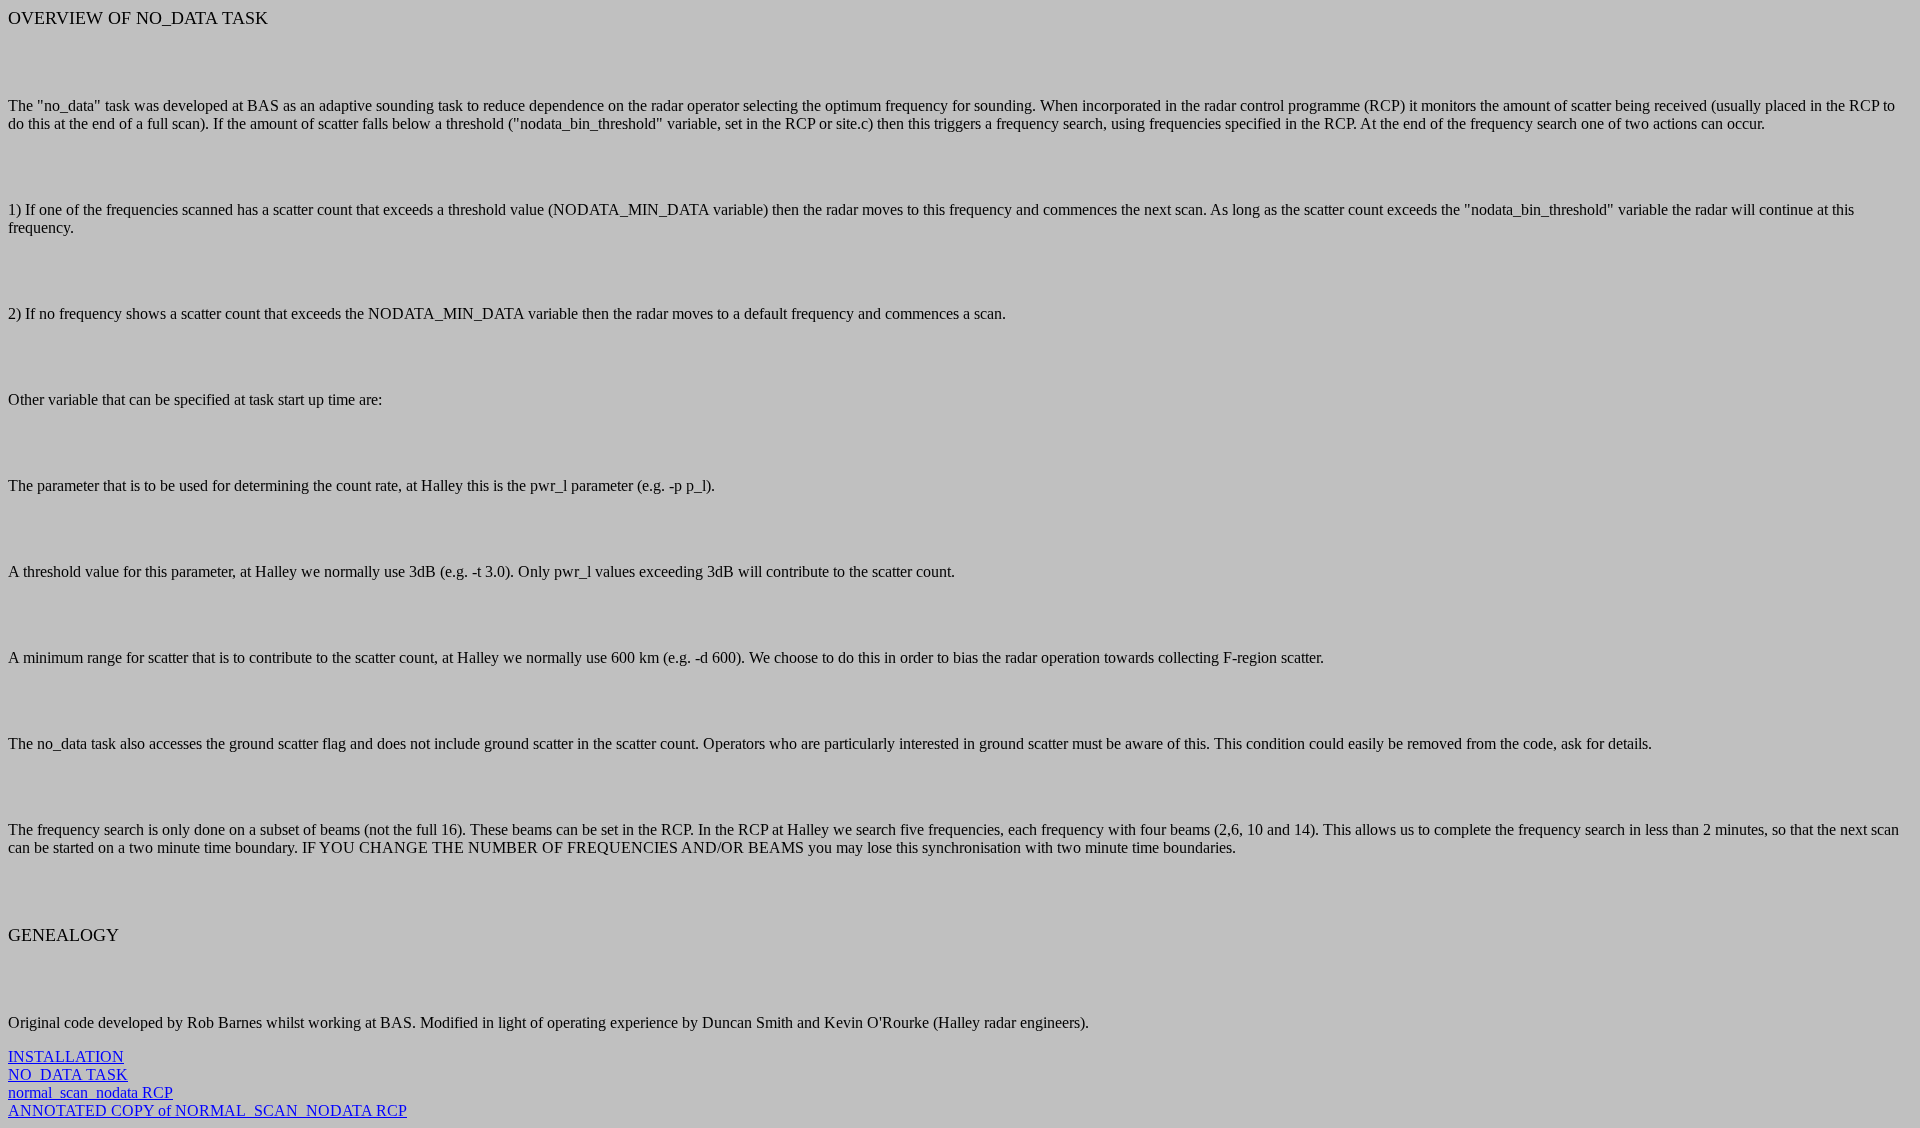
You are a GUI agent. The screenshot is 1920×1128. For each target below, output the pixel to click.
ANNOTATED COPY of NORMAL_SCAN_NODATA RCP (207, 1110)
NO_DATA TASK (68, 1074)
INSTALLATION (66, 1056)
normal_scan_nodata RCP (90, 1092)
